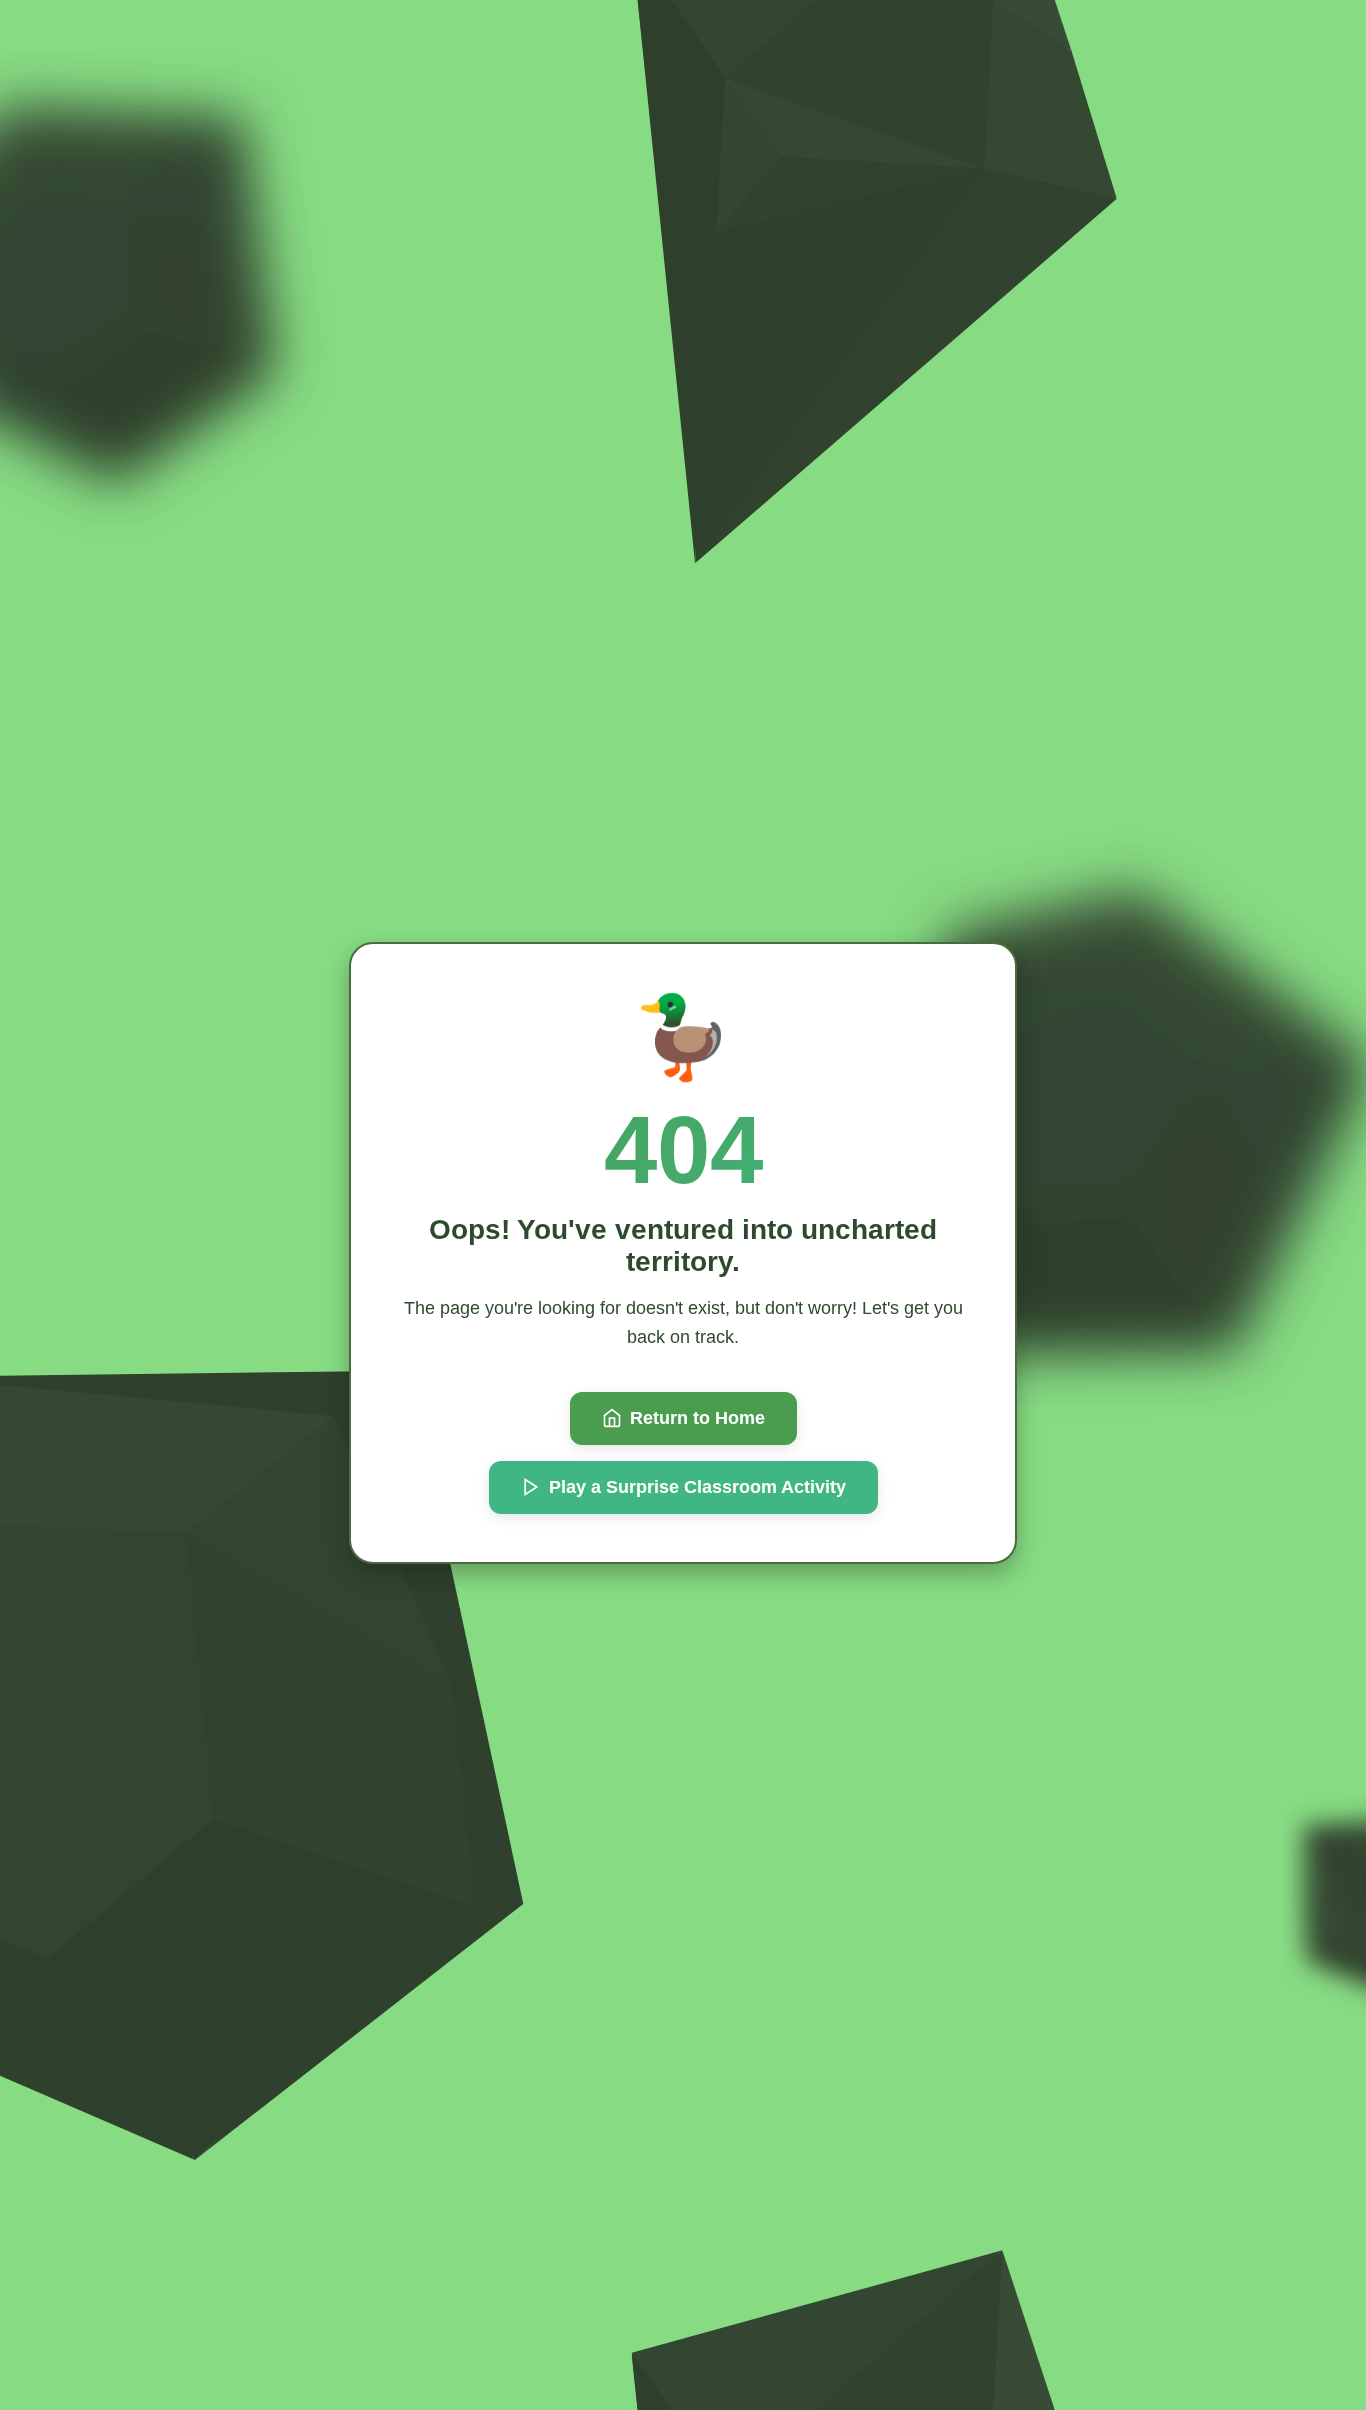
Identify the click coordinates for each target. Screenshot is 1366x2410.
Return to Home (697, 1418)
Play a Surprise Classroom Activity (697, 1487)
